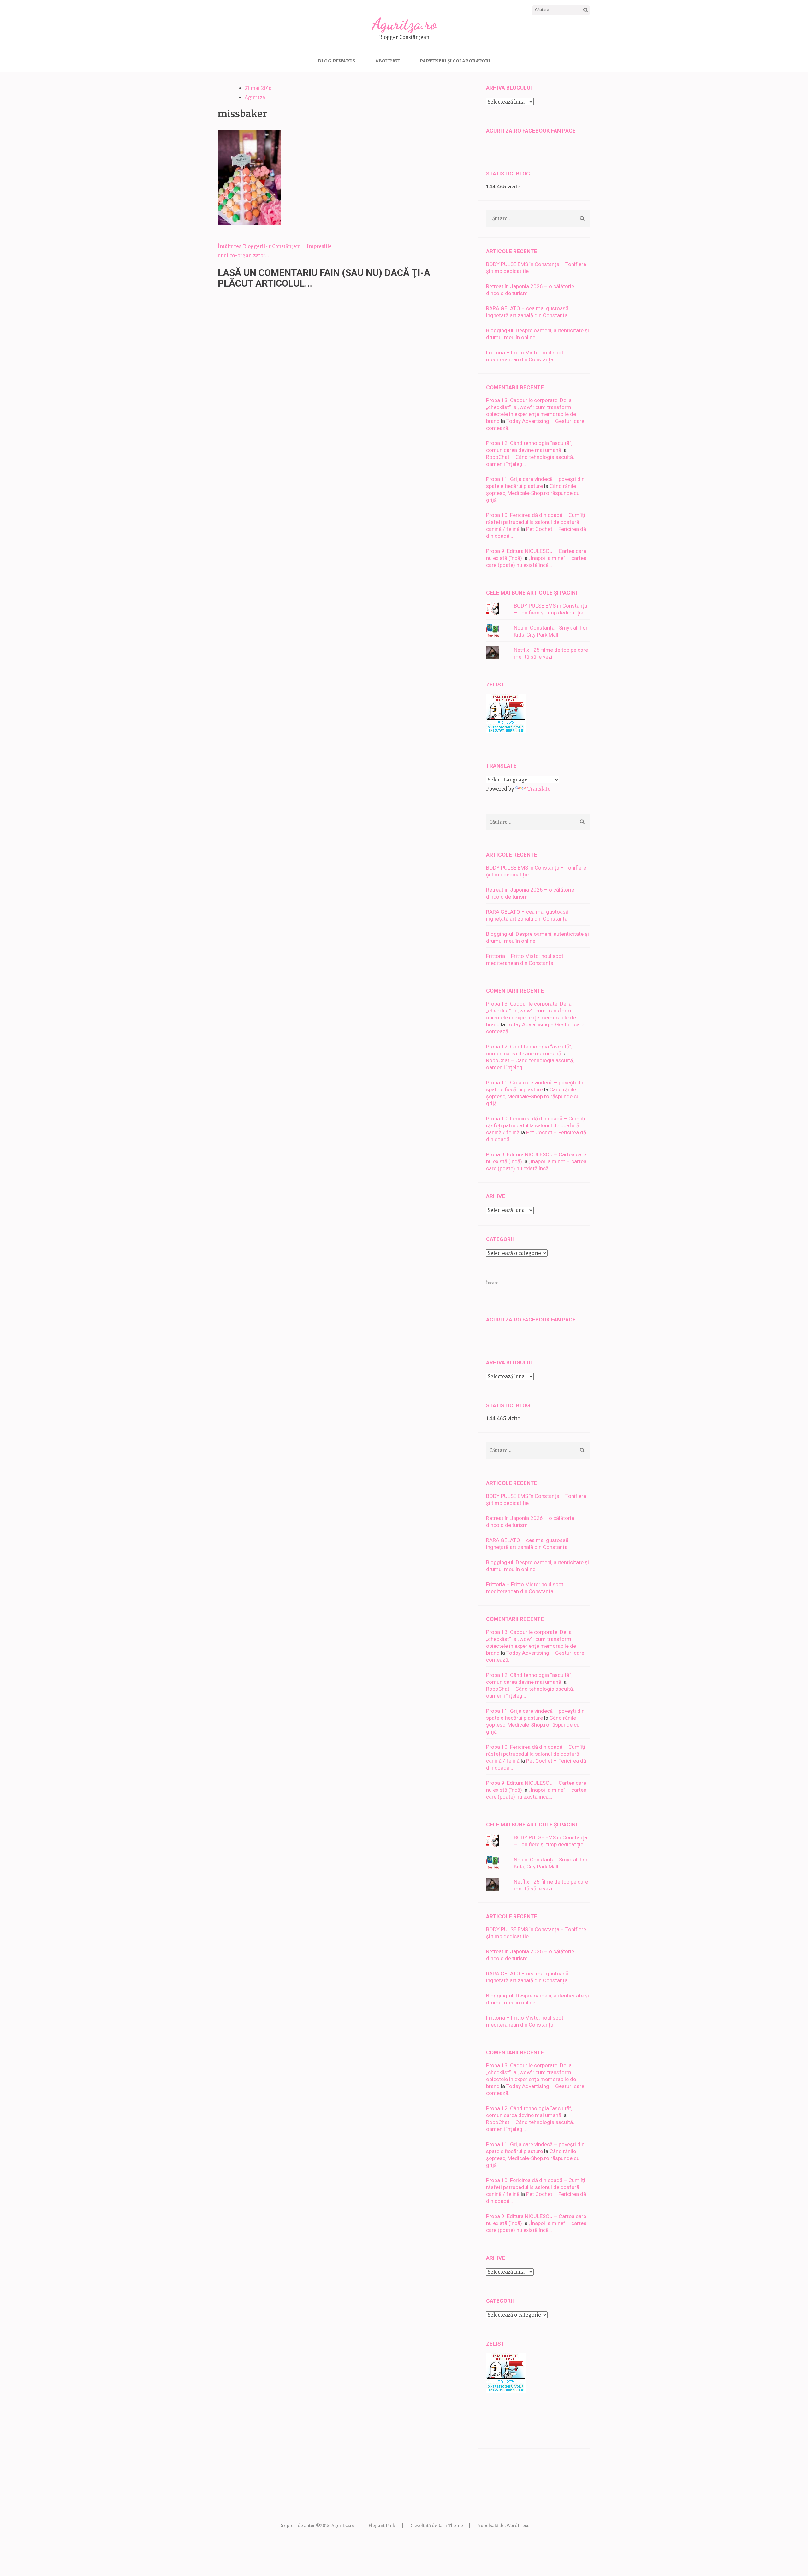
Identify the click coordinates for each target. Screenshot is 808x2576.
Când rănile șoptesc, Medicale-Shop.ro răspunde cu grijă (533, 493)
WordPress (518, 2526)
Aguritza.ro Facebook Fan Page (531, 131)
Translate (539, 789)
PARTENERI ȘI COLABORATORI (455, 61)
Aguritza (255, 97)
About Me (388, 61)
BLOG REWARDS (337, 61)
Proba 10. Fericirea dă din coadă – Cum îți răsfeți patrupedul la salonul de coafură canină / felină (536, 522)
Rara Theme (450, 2526)
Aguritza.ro (404, 24)
